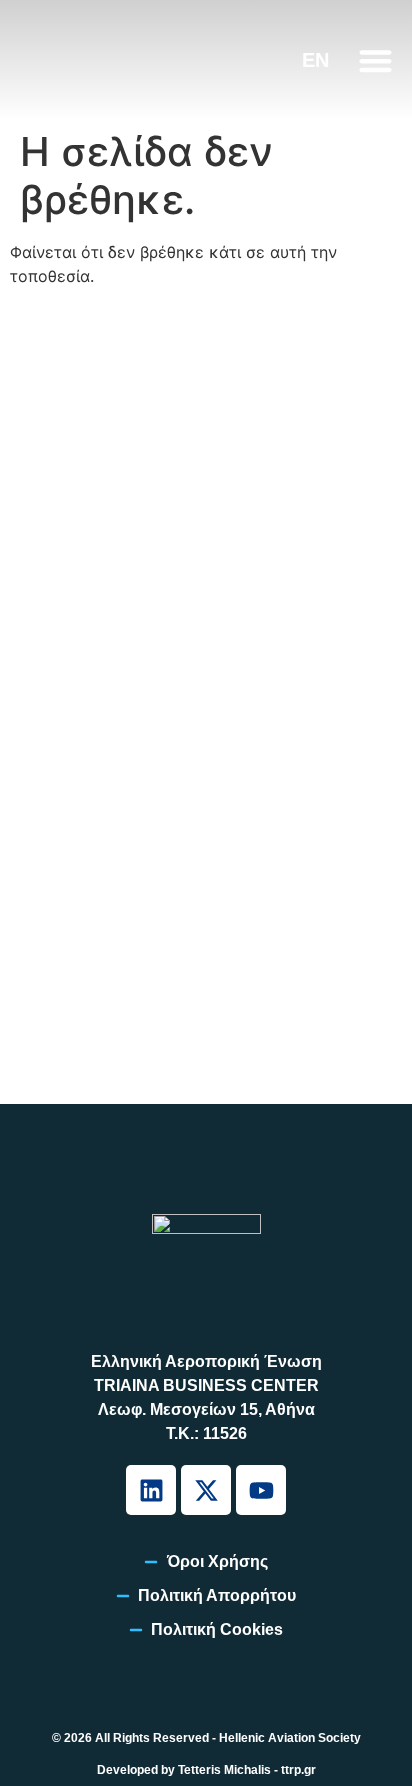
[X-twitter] (206, 1490)
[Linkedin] (151, 1490)
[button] (375, 60)
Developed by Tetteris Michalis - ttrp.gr (206, 1770)
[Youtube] (261, 1490)
